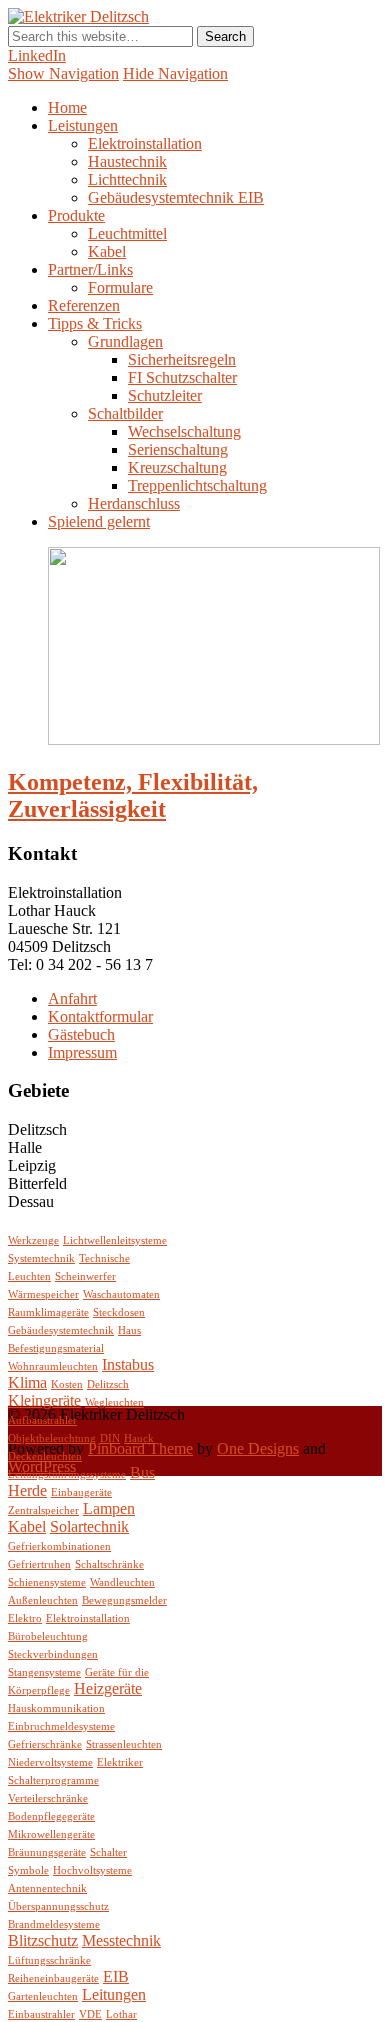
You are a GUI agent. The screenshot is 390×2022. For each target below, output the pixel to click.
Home (67, 107)
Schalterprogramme (53, 1780)
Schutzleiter (165, 395)
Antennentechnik (47, 1888)
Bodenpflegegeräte (51, 1816)
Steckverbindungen (53, 1654)
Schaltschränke (109, 1564)
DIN (110, 1438)
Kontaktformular (100, 1016)
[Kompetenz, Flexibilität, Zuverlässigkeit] (214, 739)
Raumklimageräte (48, 1312)
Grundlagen (125, 341)
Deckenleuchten (45, 1456)
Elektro (25, 1618)
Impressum (82, 1052)
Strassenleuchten (124, 1744)
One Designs (258, 1448)
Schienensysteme (47, 1582)
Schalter (108, 1852)
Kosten (67, 1384)
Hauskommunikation (56, 1708)
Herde (27, 1490)
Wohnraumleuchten (53, 1366)
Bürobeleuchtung (48, 1636)
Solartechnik (89, 1526)
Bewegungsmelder (124, 1600)
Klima (27, 1382)
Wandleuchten (122, 1582)
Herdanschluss (134, 503)
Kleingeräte (44, 1400)
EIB (116, 1976)
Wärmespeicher (43, 1294)
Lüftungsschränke (49, 1960)
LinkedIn (37, 55)
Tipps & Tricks (95, 323)
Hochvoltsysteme (92, 1870)
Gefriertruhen (39, 1564)
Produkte (76, 215)
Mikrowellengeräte (51, 1834)
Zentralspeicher (43, 1510)
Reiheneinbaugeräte (53, 1978)
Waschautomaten (121, 1294)
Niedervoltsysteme (50, 1762)
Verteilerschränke (48, 1798)
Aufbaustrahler (42, 1420)
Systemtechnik (41, 1258)
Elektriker (120, 1762)
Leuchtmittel (127, 233)
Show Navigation (63, 73)
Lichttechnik (127, 179)
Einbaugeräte (81, 1492)
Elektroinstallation (145, 143)
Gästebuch (81, 1034)
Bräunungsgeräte (47, 1852)
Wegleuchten (114, 1402)
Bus (142, 1472)
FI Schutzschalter (182, 377)
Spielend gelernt (99, 521)
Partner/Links (90, 269)
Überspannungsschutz (58, 1906)
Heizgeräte (108, 1688)
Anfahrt (72, 998)
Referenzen (84, 305)
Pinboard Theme (140, 1448)
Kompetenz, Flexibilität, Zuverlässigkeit (133, 795)
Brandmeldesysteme (54, 1924)
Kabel (107, 251)
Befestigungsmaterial (56, 1348)
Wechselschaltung (184, 431)
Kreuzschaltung (177, 467)
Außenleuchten (43, 1600)
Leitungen (114, 1994)
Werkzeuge (33, 1240)
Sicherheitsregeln (182, 359)
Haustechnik (127, 161)
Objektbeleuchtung (52, 1438)
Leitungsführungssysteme (67, 1474)
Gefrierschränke (45, 1744)
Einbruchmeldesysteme (61, 1726)
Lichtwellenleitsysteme (115, 1240)
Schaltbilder (125, 413)
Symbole (28, 1870)
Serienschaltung (178, 449)
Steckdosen (119, 1312)
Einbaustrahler (41, 2014)
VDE (90, 2014)
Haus (129, 1330)
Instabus (128, 1364)
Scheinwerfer (85, 1276)
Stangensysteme (44, 1672)
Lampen (109, 1508)
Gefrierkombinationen (59, 1546)
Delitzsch (108, 1384)
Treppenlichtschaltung (197, 485)
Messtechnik (121, 1940)
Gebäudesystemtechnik (61, 1330)
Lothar (121, 2014)
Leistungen (83, 125)
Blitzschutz (43, 1940)
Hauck (139, 1438)
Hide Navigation (175, 73)
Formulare (120, 287)
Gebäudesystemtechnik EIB (176, 197)
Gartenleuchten (43, 1996)
